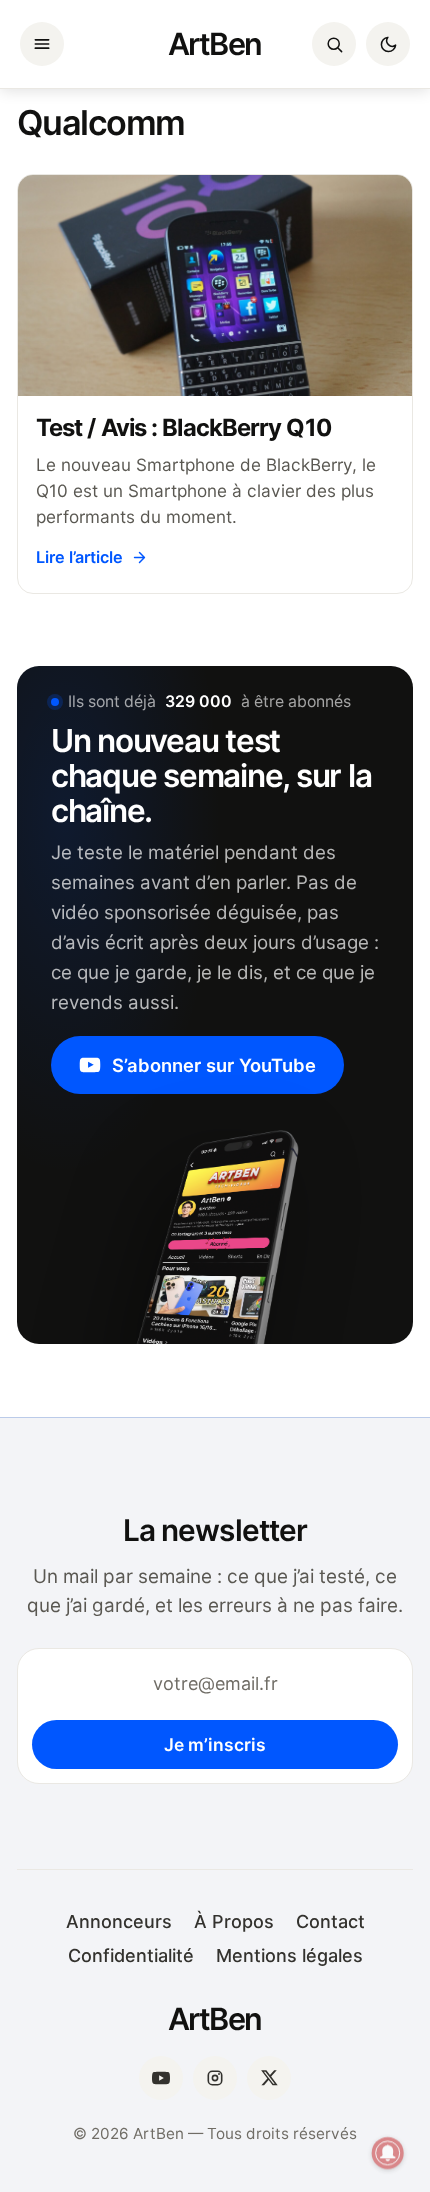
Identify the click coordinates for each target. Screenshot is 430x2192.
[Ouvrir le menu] (42, 44)
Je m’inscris (215, 1744)
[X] (269, 2078)
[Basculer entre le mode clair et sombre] (388, 44)
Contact (330, 1921)
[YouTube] (161, 2078)
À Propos (234, 1921)
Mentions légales (289, 1955)
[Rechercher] (334, 44)
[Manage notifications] (388, 2153)
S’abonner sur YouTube (214, 1065)
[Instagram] (215, 2078)
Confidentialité (131, 1955)
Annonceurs (119, 1921)
